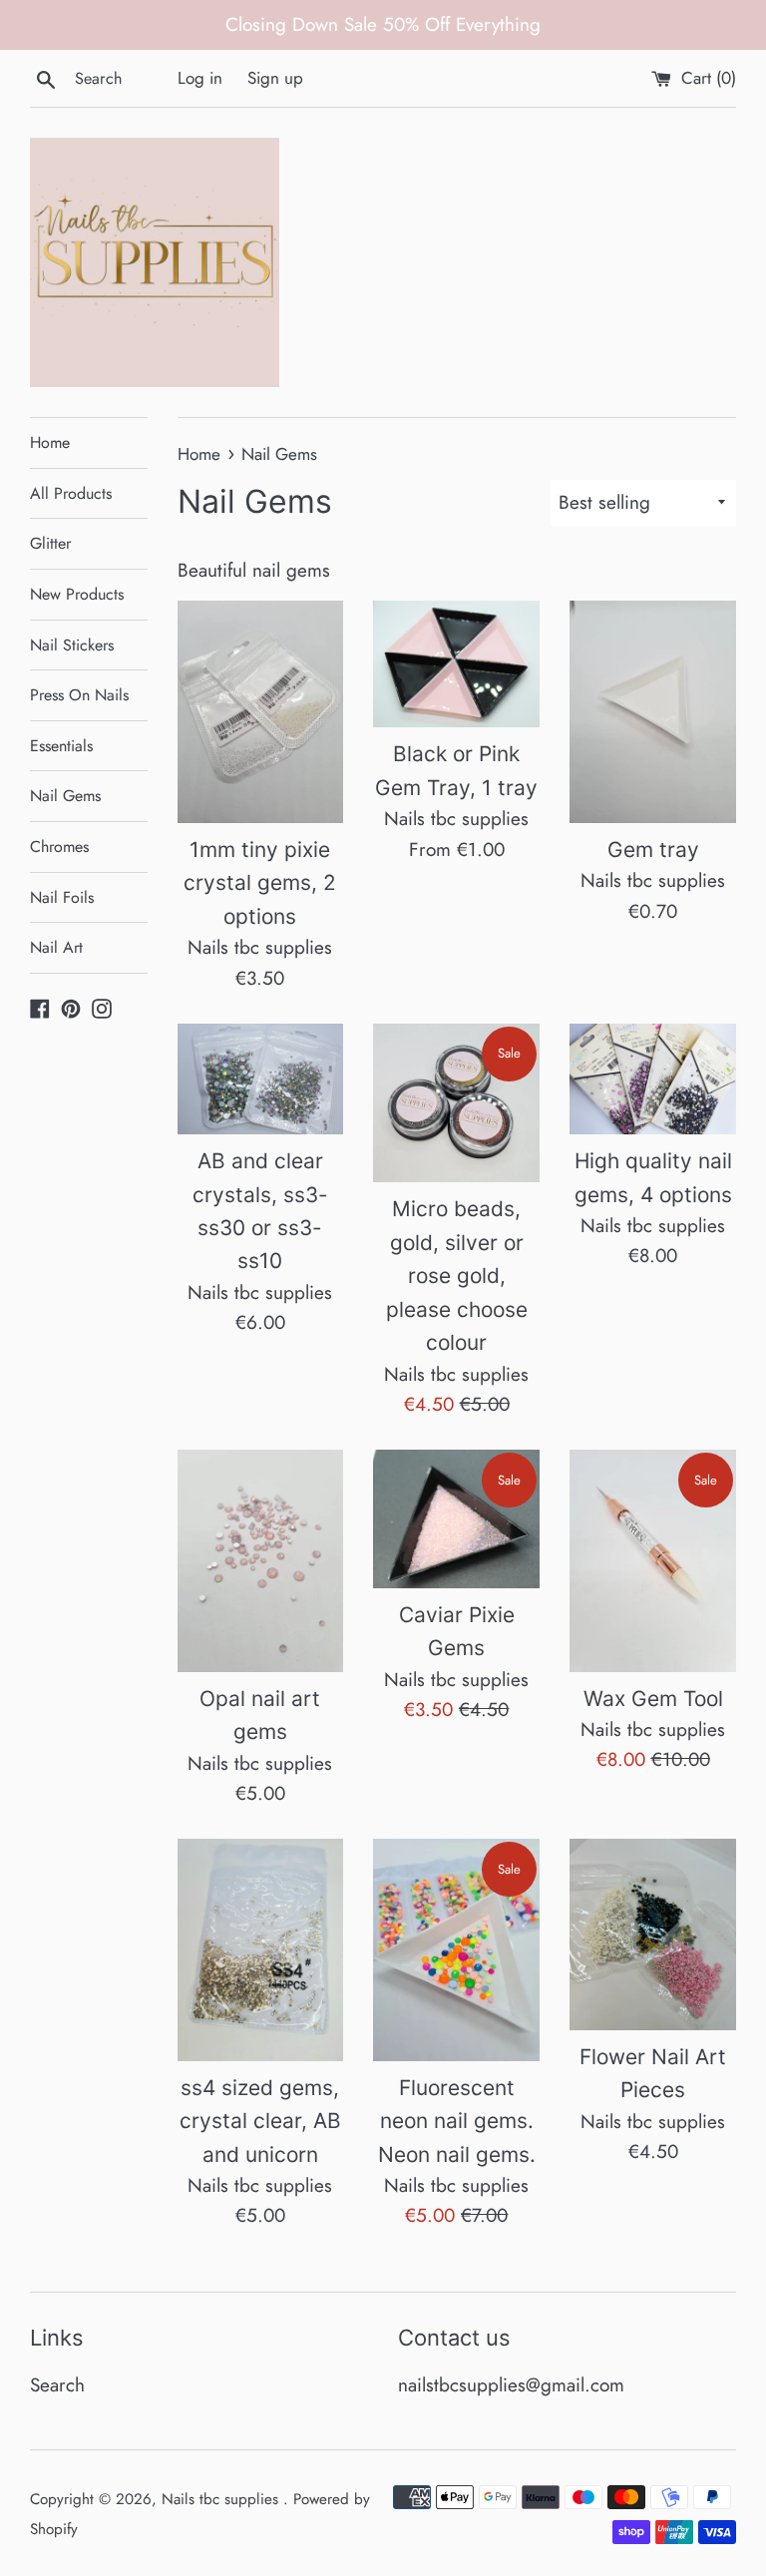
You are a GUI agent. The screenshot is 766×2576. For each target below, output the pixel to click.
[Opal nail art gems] (261, 1560)
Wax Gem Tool (653, 1699)
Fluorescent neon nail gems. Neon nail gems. (457, 2121)
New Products (77, 594)
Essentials (61, 746)
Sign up (275, 78)
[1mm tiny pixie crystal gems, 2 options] (261, 711)
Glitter (50, 543)
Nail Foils (62, 897)
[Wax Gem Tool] (653, 1560)
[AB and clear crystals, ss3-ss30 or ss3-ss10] (261, 1079)
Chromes (59, 847)
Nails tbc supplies (222, 2499)
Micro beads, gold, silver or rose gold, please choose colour (457, 1276)
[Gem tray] (653, 711)
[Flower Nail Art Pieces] (653, 1934)
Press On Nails (79, 695)
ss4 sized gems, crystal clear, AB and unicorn (260, 2121)
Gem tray (653, 850)
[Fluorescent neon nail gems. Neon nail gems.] (456, 1949)
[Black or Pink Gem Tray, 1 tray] (456, 664)
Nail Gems (65, 796)
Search (57, 2385)
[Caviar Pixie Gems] (456, 1519)
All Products (71, 493)
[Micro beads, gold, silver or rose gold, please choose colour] (456, 1103)
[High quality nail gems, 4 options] (653, 1079)
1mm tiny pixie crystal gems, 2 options (260, 883)
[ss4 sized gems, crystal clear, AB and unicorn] (261, 1949)
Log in (200, 78)
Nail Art (56, 947)
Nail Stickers (72, 645)
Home (50, 442)
